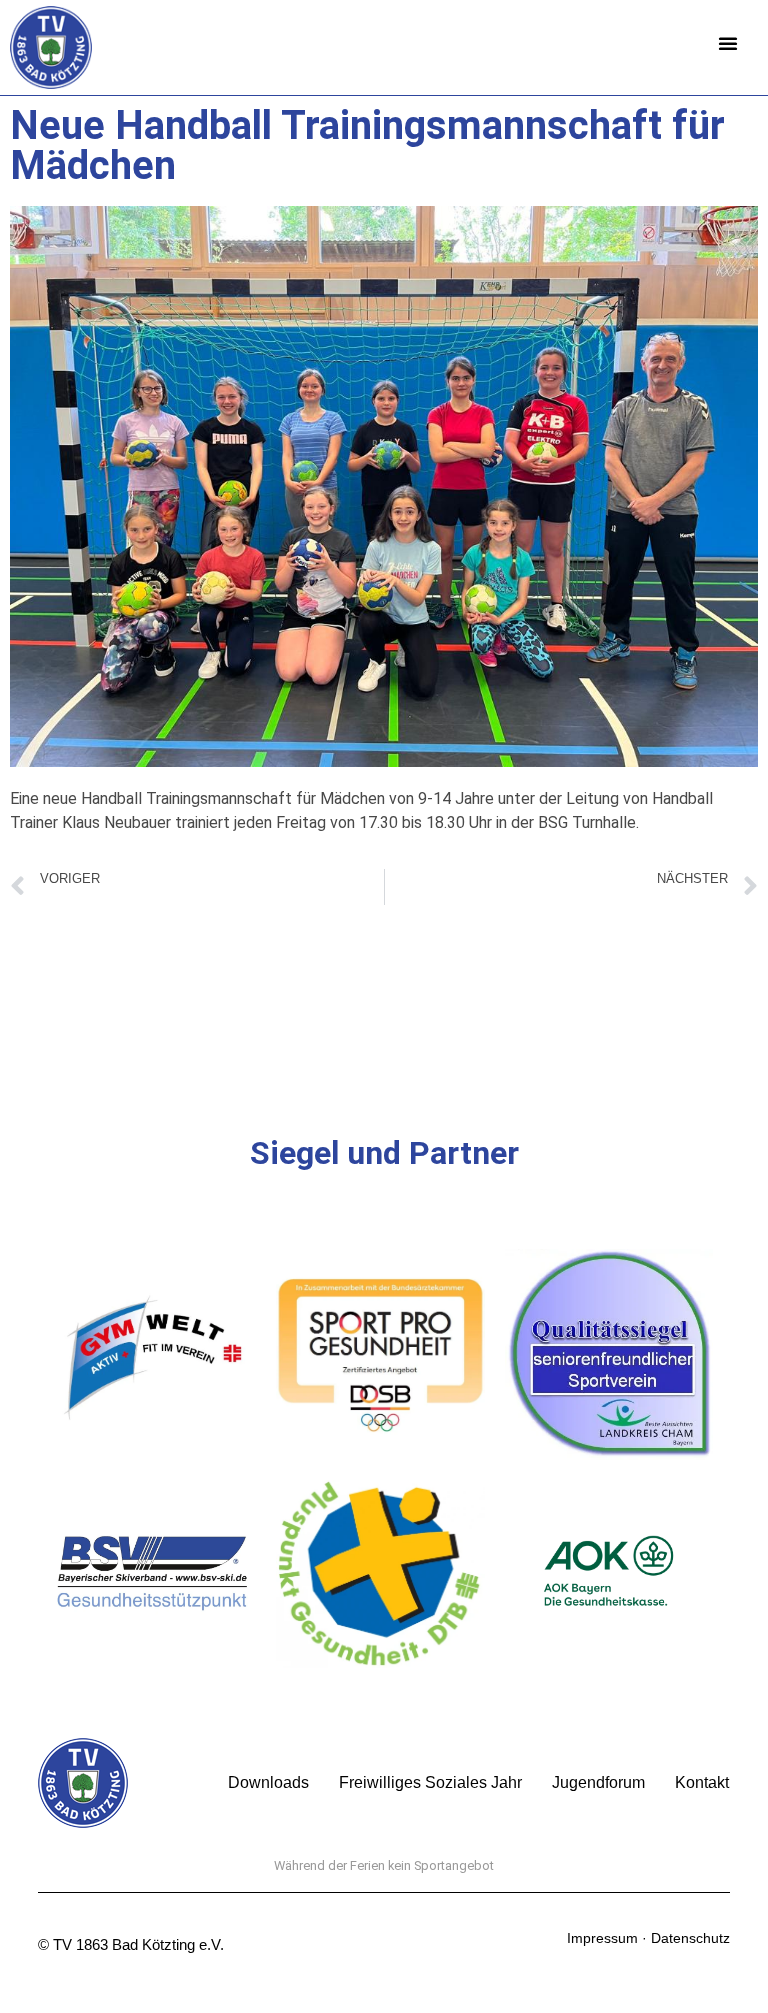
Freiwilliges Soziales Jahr (430, 1782)
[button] (728, 43)
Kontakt (702, 1782)
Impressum (602, 1938)
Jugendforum (598, 1782)
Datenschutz (690, 1938)
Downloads (268, 1782)
